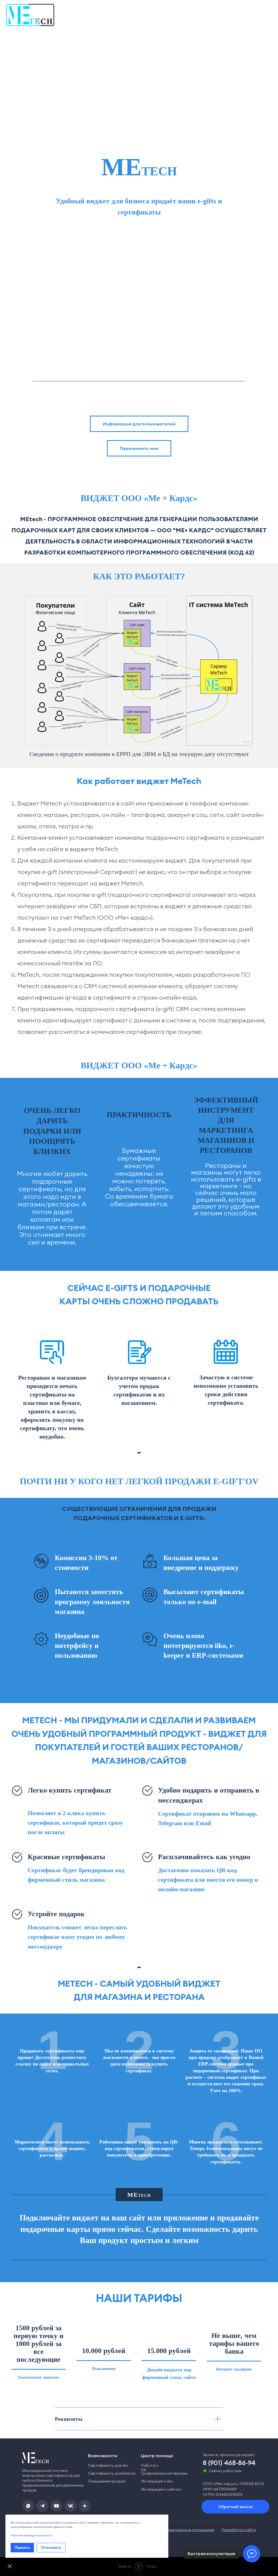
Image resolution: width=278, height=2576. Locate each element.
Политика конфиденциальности (31, 2535)
